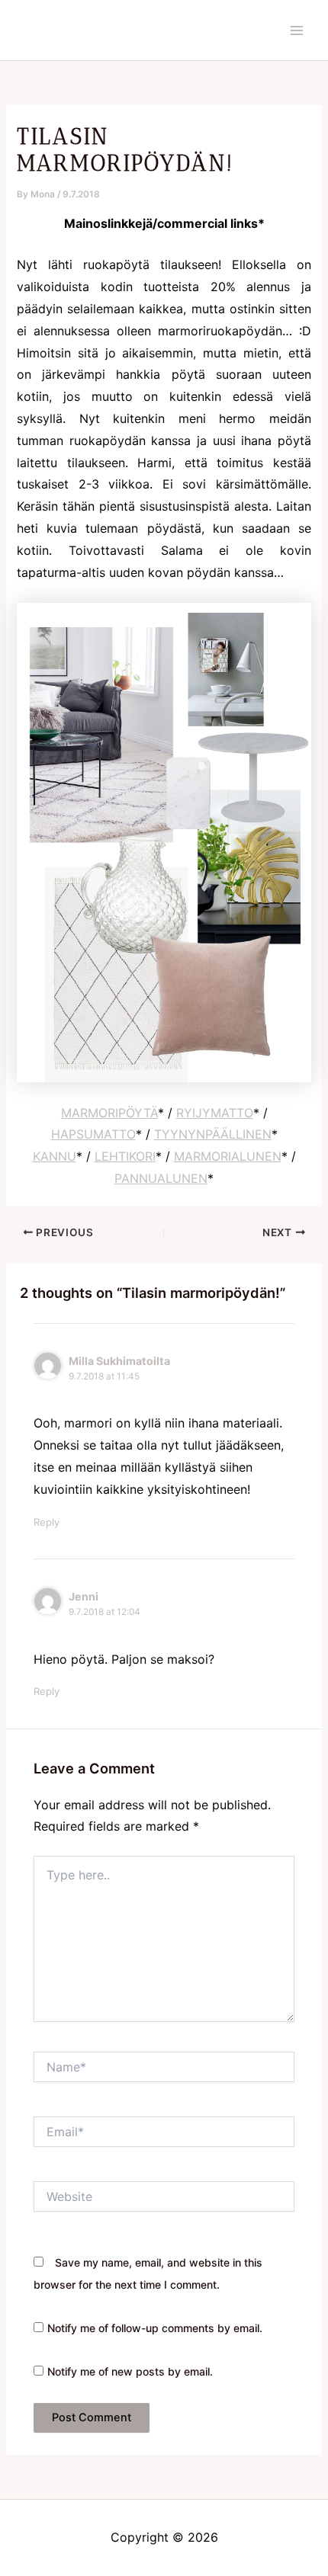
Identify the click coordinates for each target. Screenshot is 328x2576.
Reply (47, 1522)
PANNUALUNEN (161, 1178)
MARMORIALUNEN (228, 1156)
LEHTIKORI (125, 1156)
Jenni (84, 1596)
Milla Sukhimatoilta (119, 1361)
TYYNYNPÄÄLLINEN (213, 1134)
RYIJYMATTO (215, 1113)
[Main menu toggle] (297, 30)
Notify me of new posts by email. (130, 2371)
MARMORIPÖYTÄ (109, 1113)
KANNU (55, 1156)
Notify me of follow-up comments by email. (155, 2328)
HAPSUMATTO (93, 1134)
